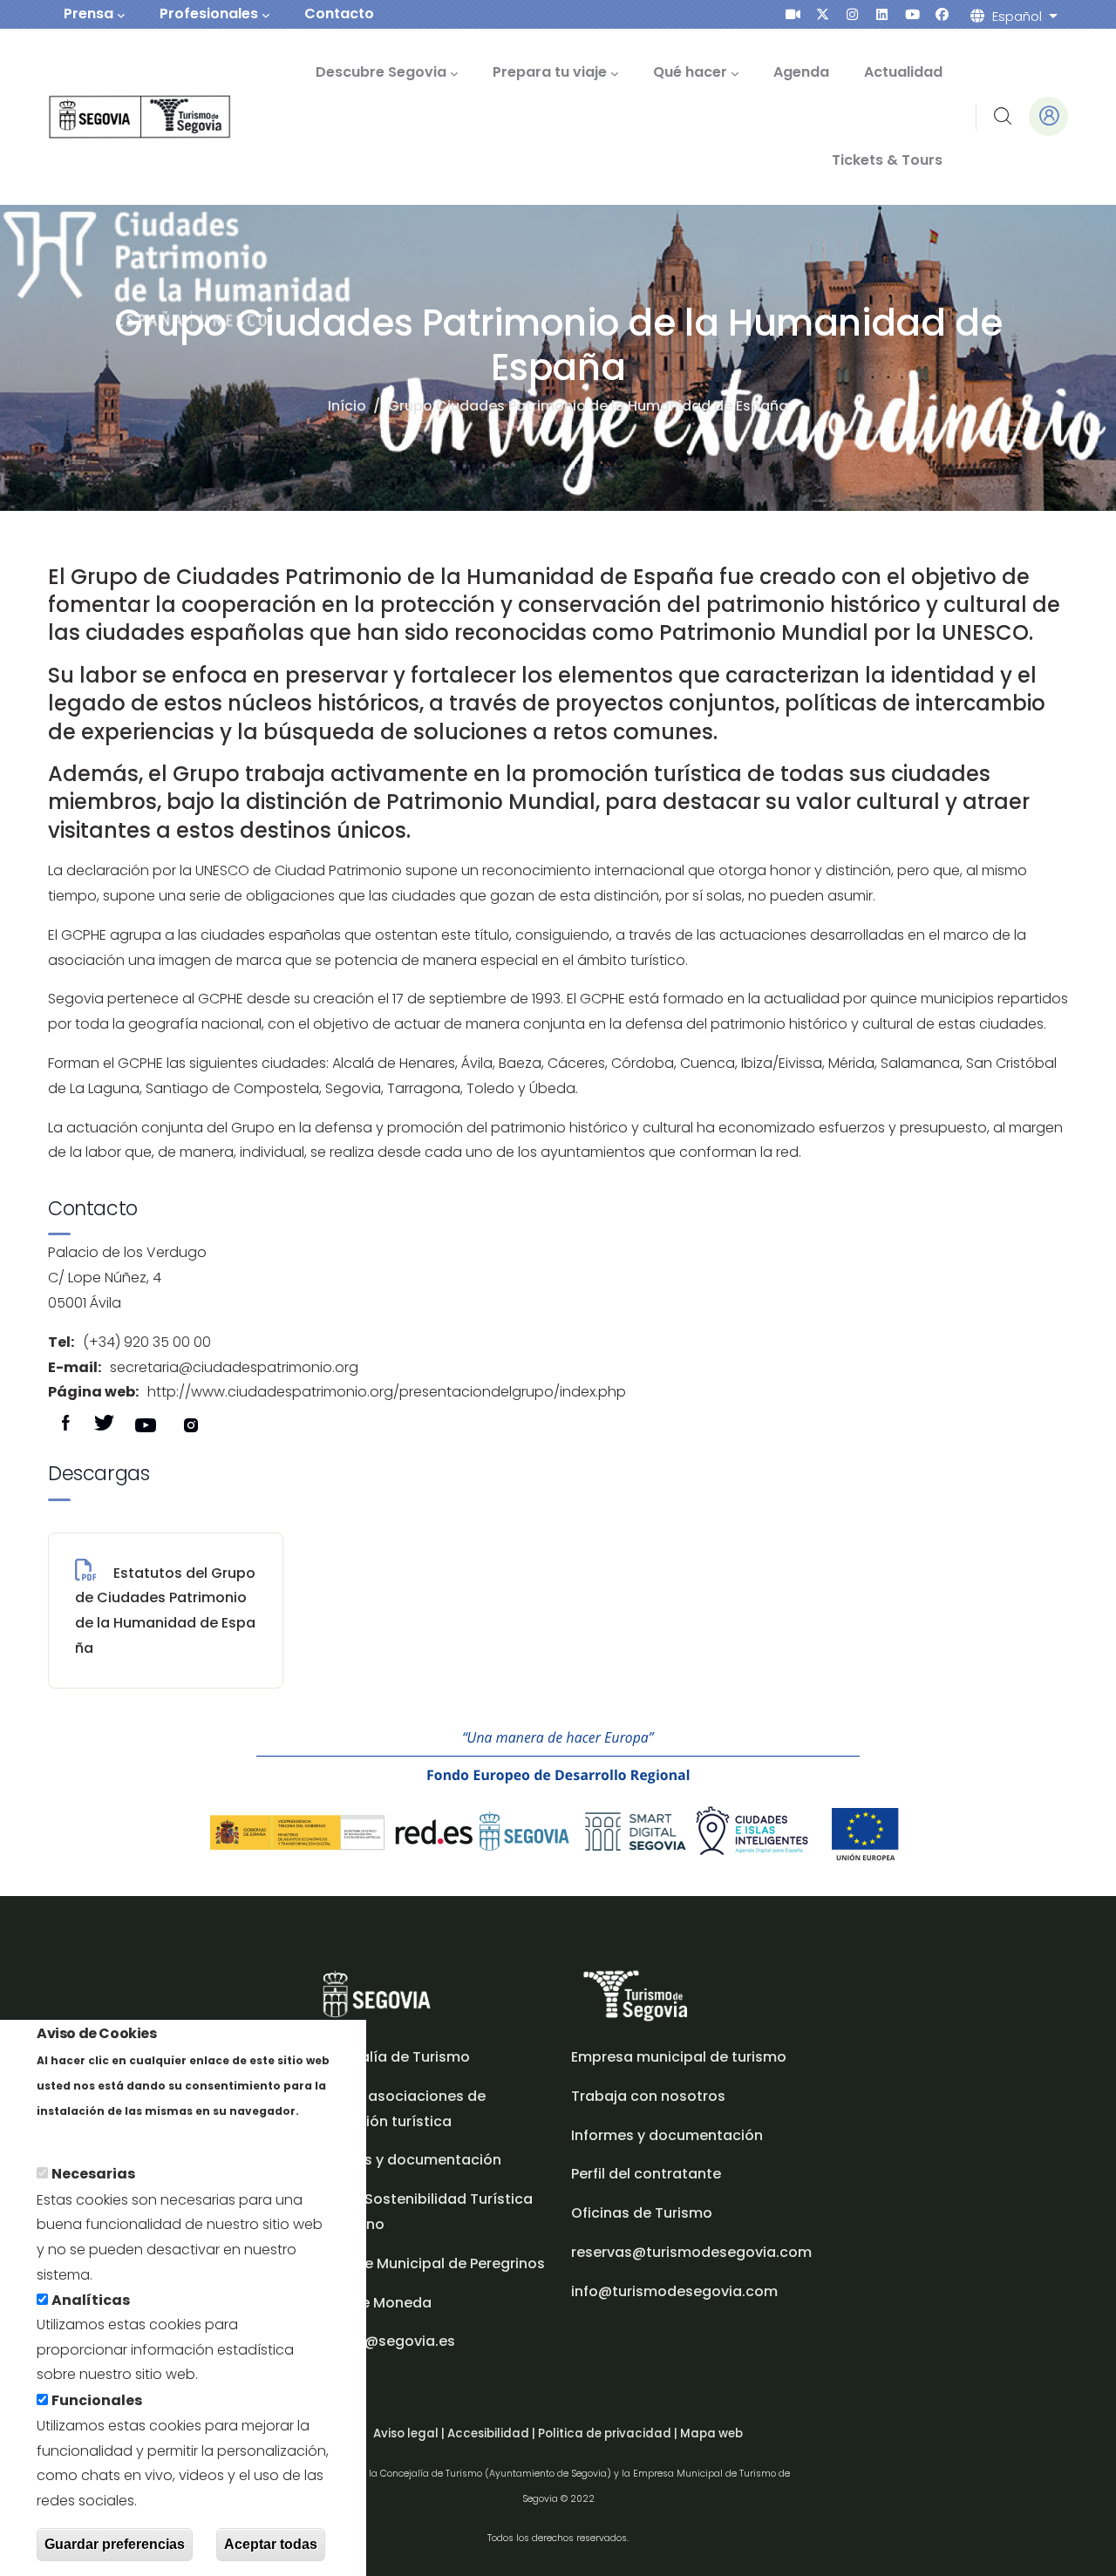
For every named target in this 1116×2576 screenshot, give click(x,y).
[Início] (116, 117)
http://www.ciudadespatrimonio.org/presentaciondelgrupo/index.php (387, 1392)
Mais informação (97, 2135)
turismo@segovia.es (382, 2341)
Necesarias (93, 2175)
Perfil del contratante (646, 2174)
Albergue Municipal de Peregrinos (427, 2263)
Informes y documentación (667, 2135)
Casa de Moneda (371, 2303)
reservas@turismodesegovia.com (691, 2252)
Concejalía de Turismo (390, 2057)
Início (347, 406)
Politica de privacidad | (609, 2433)
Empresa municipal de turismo (679, 2057)
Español (1017, 16)
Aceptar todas (271, 2544)
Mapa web (711, 2433)
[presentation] (793, 14)
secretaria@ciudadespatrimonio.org (234, 1367)
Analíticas (91, 2300)
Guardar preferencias (115, 2544)
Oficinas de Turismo (642, 2213)
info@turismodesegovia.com (674, 2291)
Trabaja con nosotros (648, 2096)
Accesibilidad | (493, 2433)
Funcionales (97, 2400)
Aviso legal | (410, 2433)
